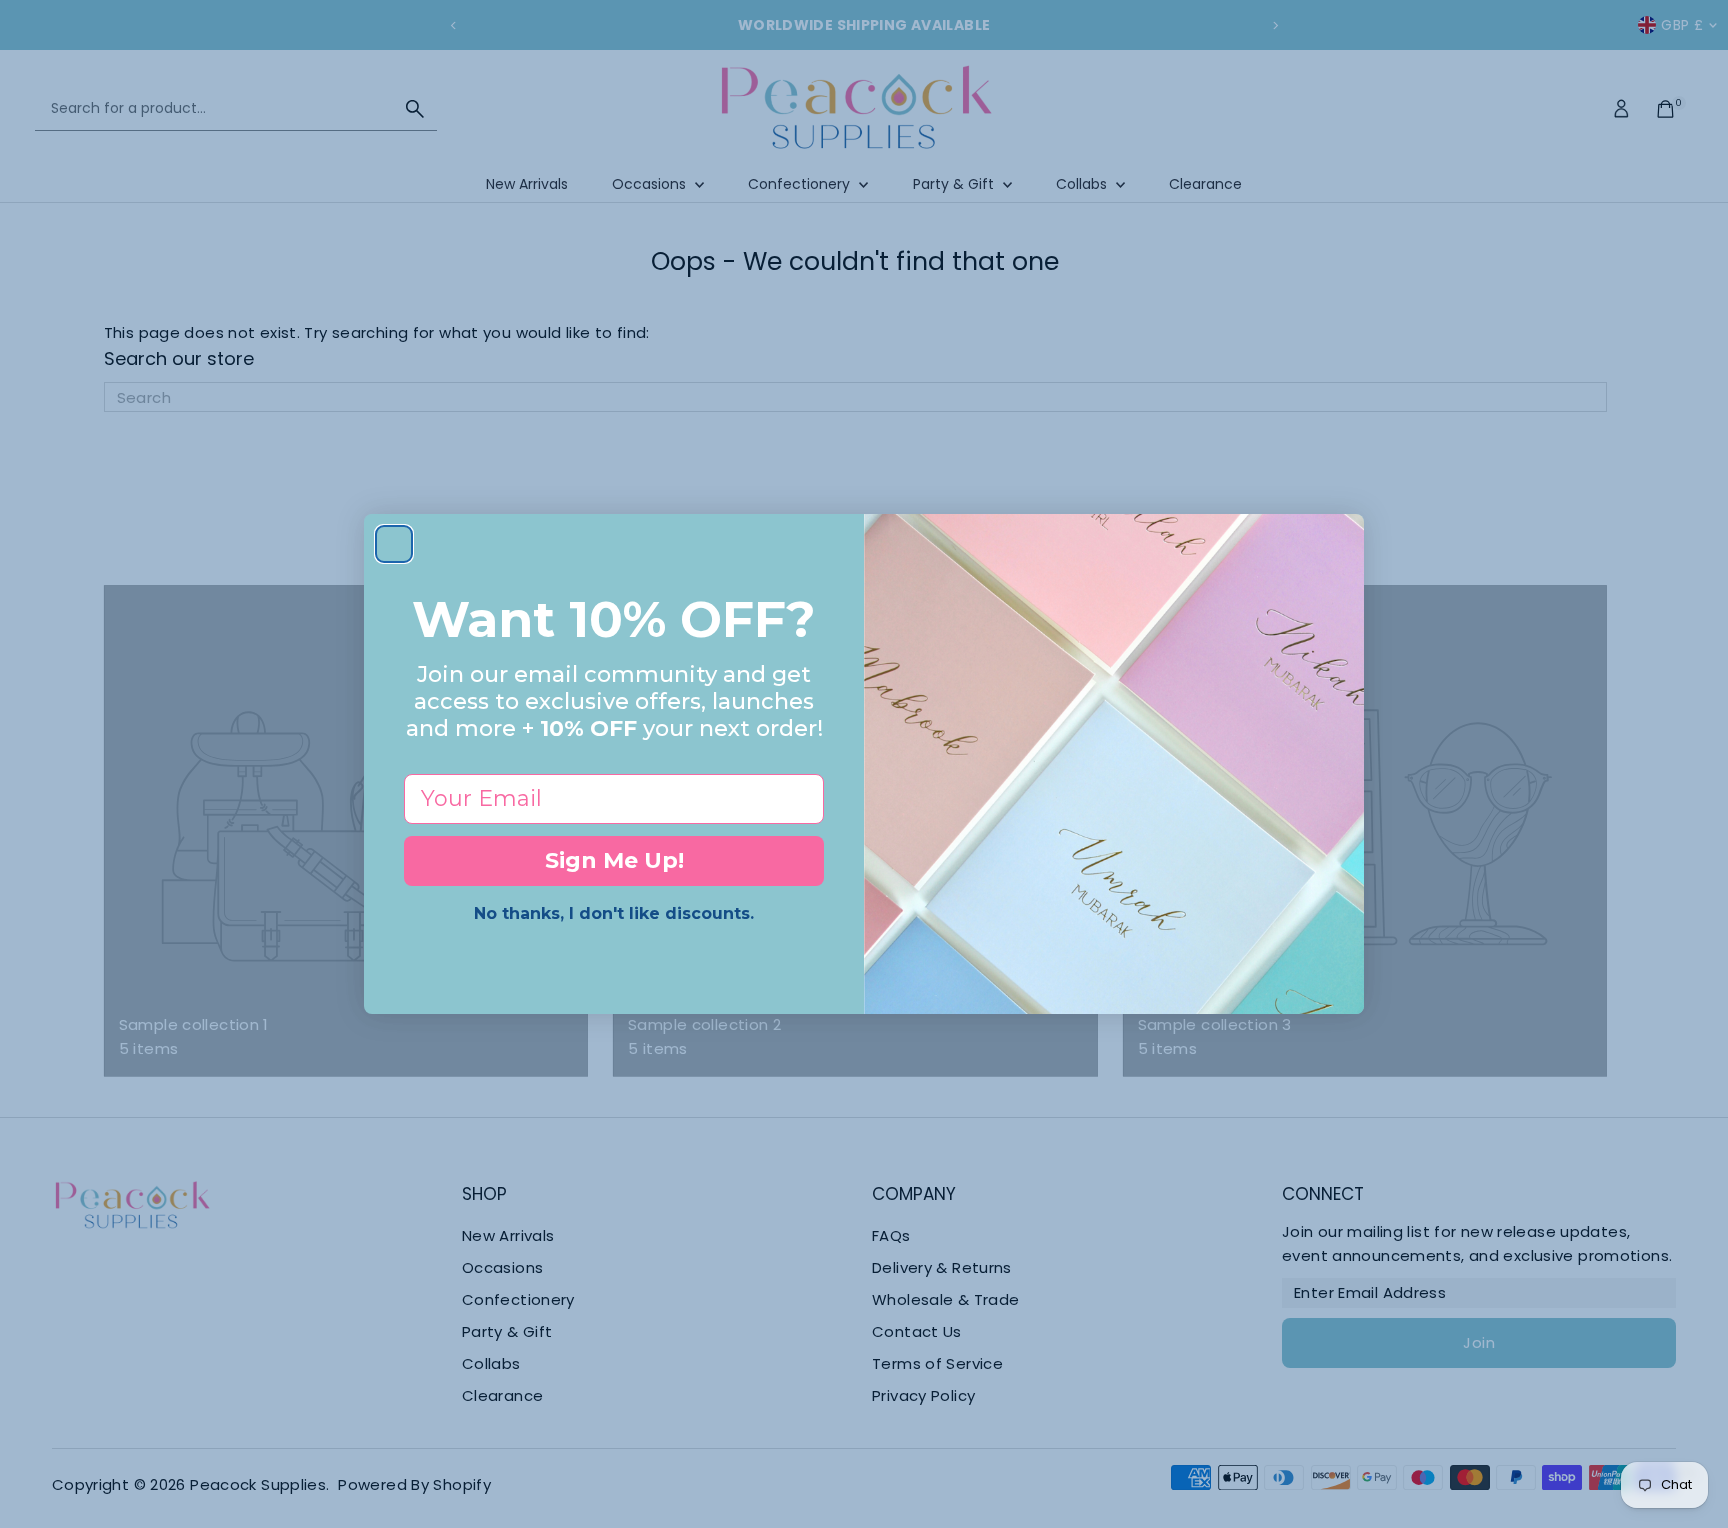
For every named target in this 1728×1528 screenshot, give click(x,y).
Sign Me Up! (614, 860)
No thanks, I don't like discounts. (614, 913)
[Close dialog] (394, 544)
